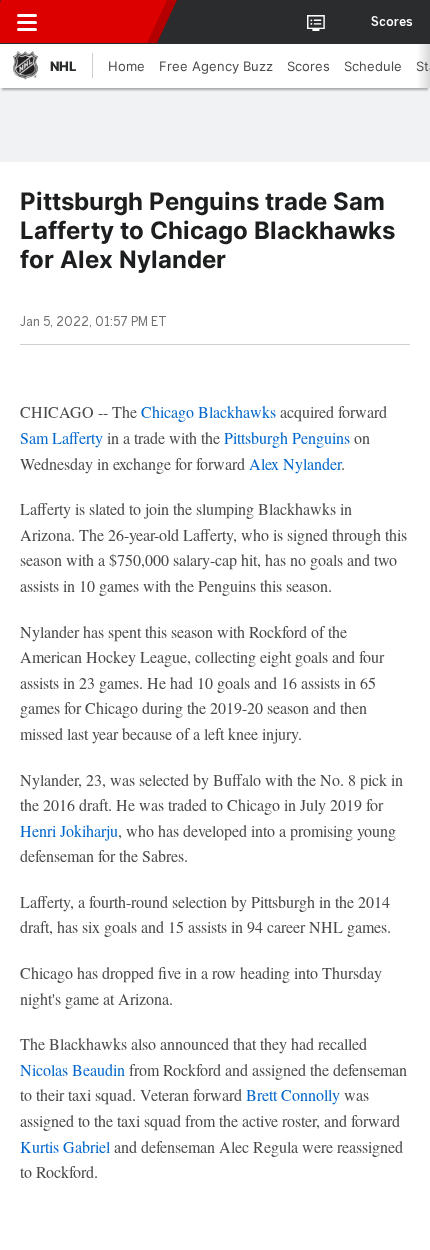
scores (392, 22)
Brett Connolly (293, 1094)
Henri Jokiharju (69, 830)
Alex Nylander (295, 463)
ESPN (107, 22)
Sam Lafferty (61, 437)
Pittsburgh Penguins (287, 437)
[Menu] (27, 22)
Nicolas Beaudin (72, 1069)
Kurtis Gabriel (65, 1146)
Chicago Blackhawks (208, 411)
